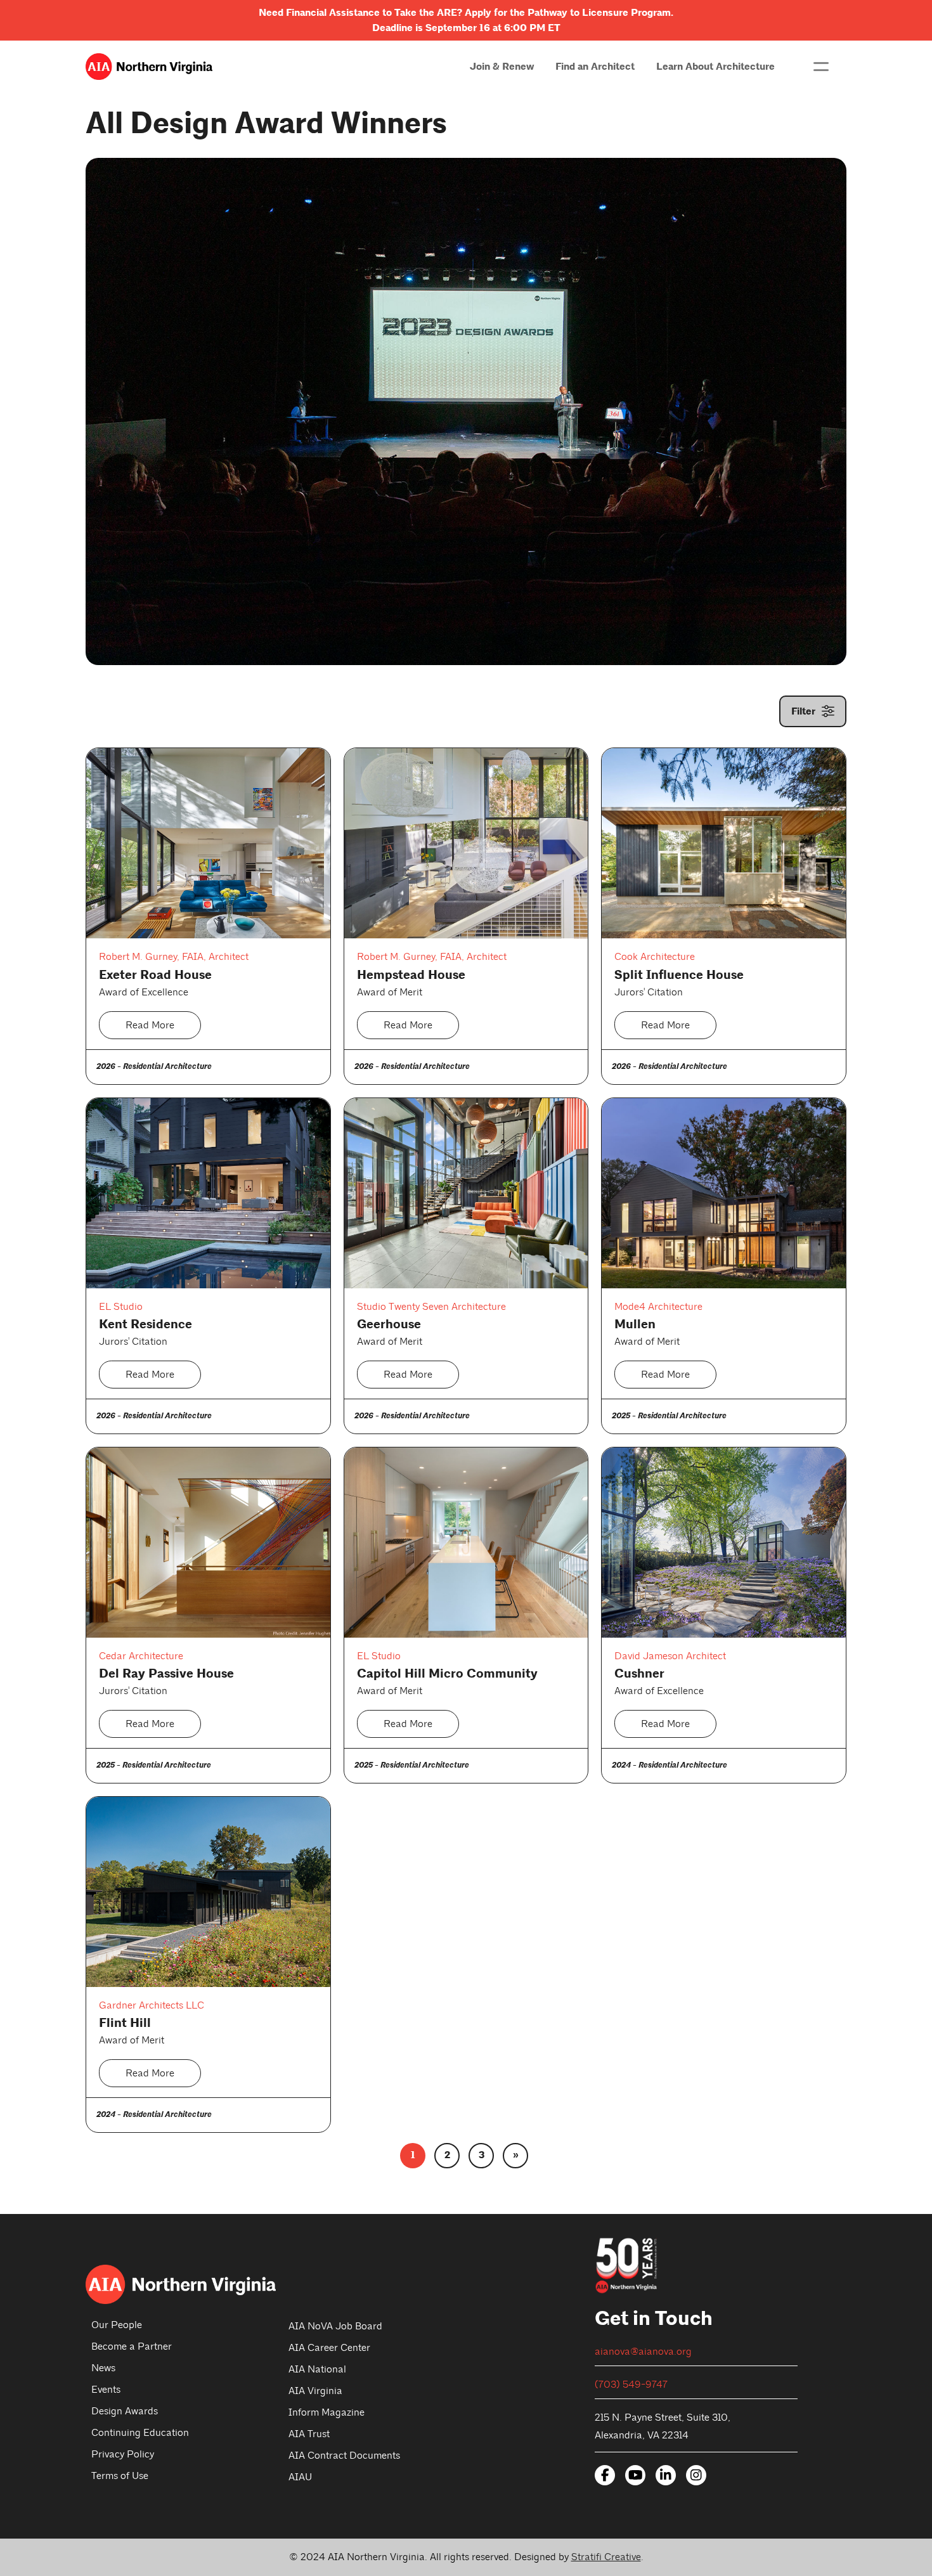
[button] (821, 67)
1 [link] (413, 2155)
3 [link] (482, 2155)
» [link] (516, 2155)
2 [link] (447, 2155)
